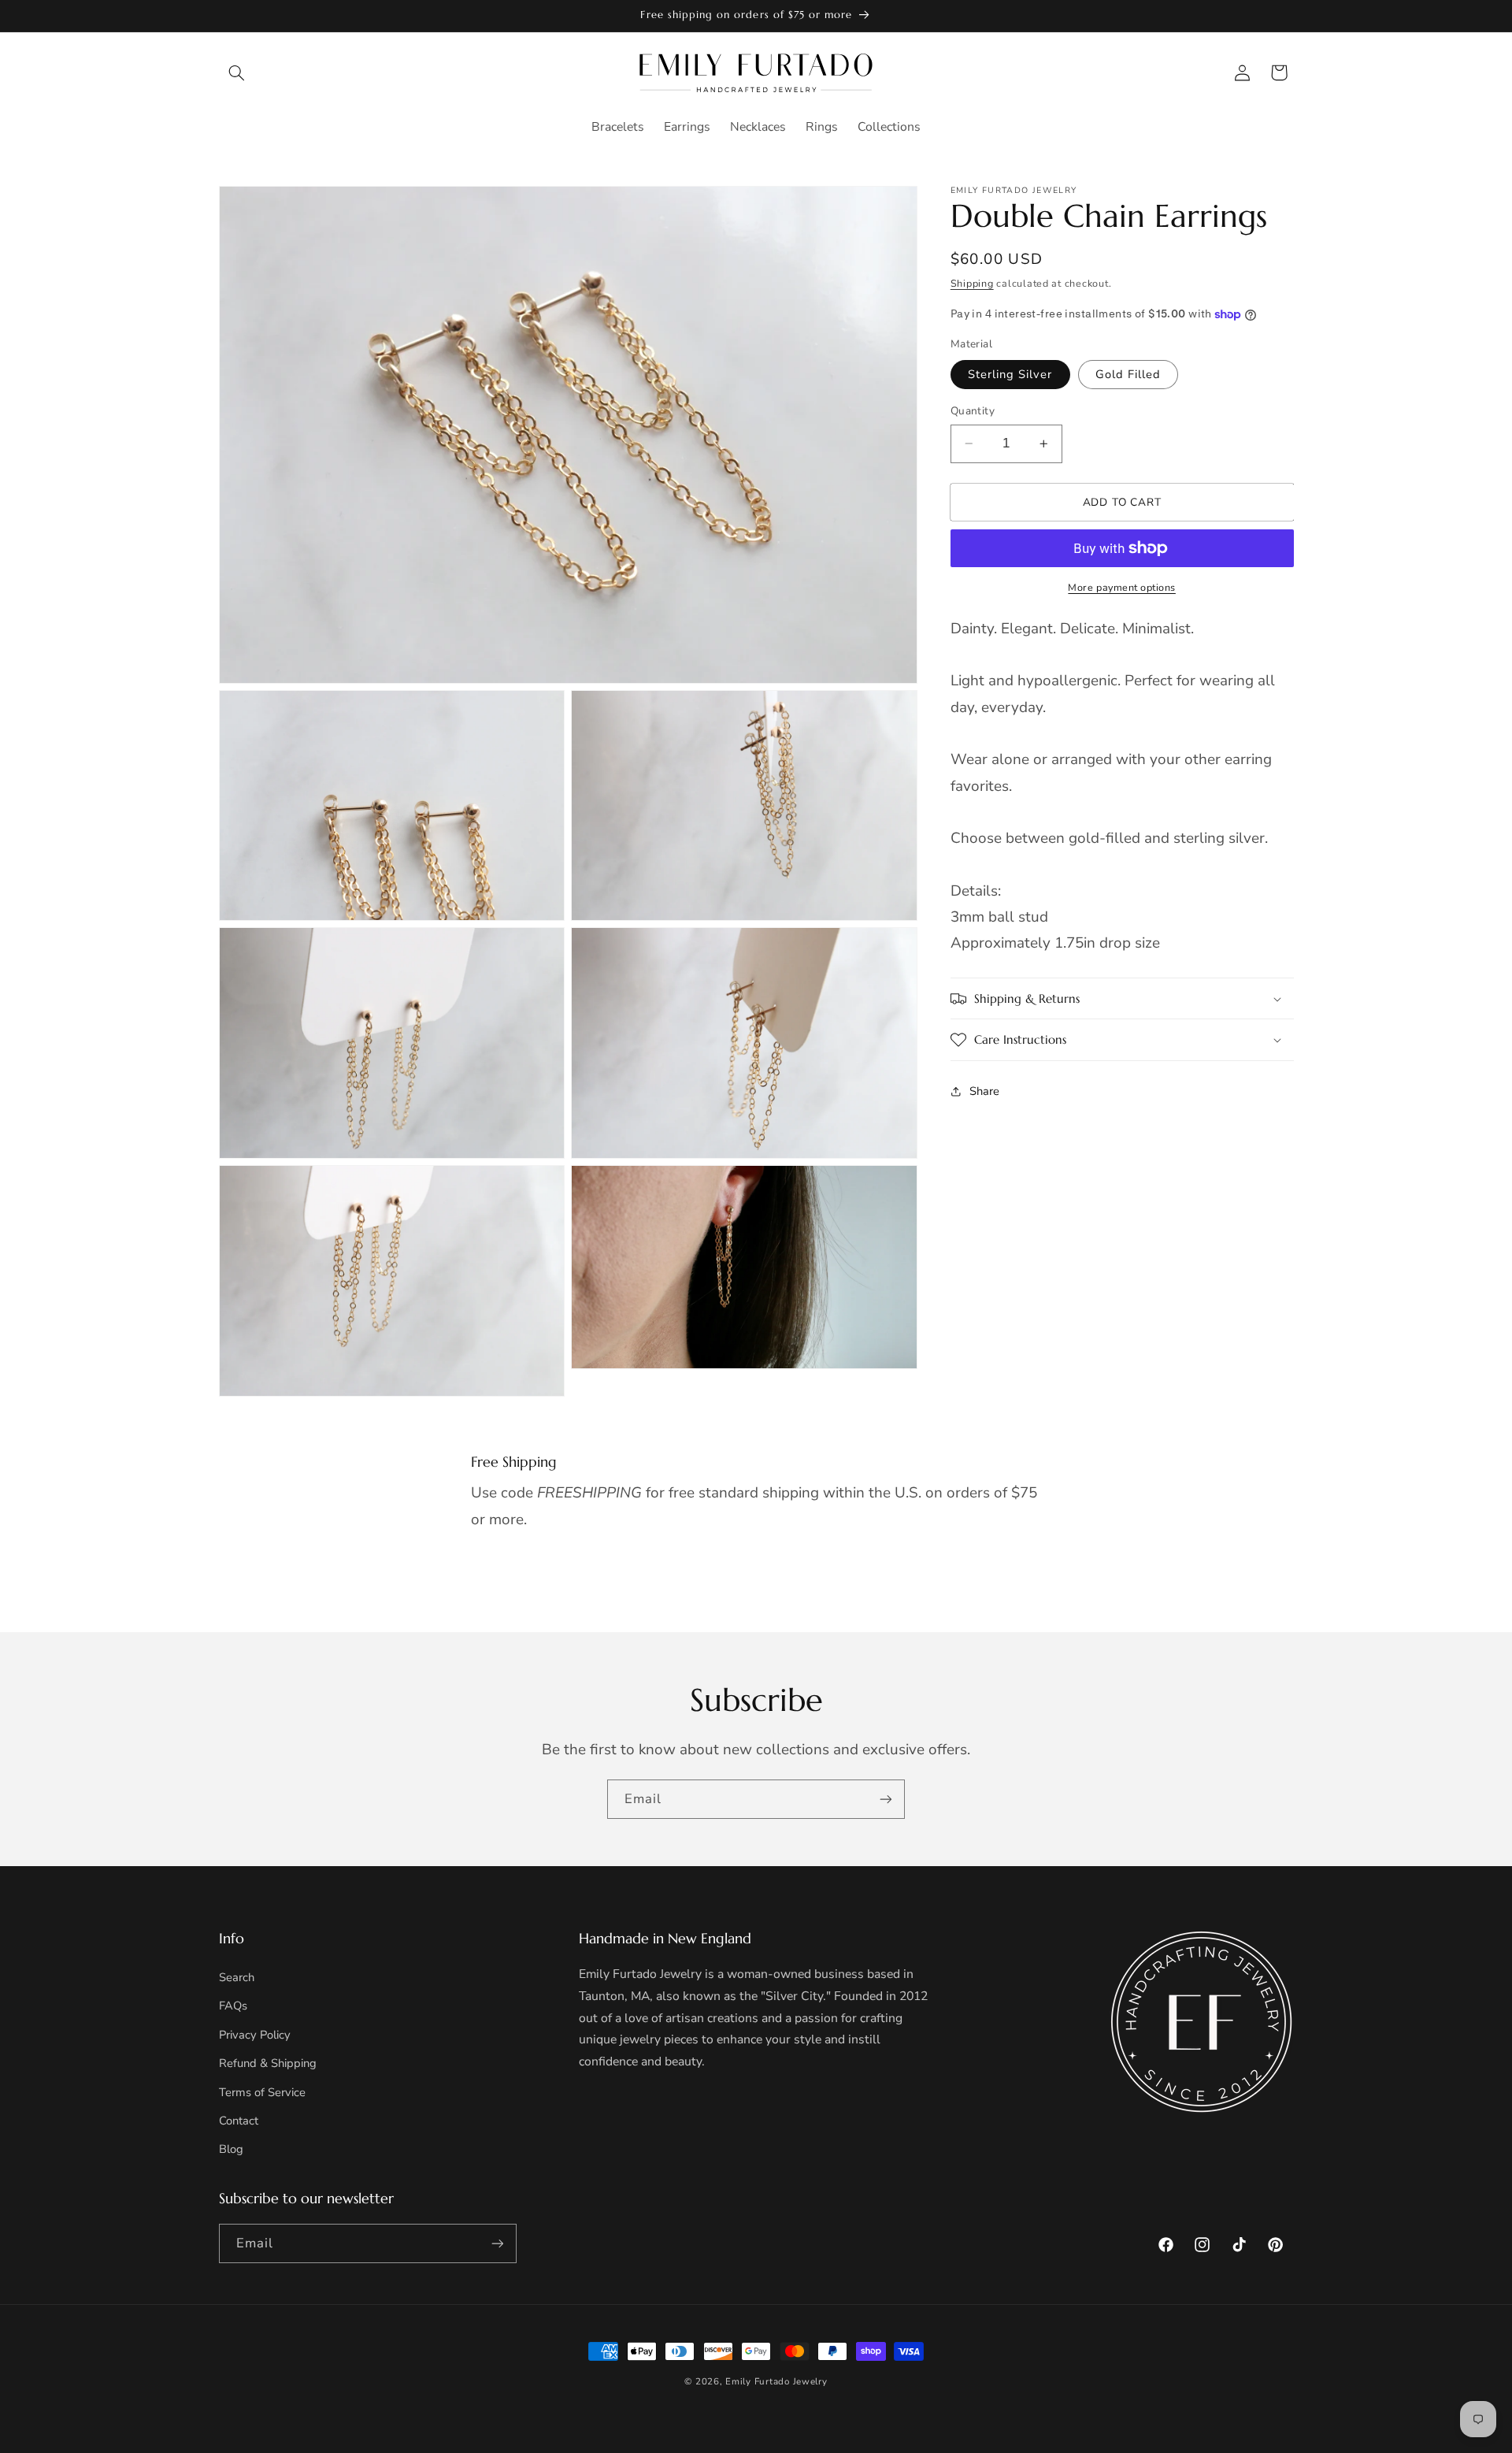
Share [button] (984, 1091)
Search (237, 1977)
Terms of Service (262, 2092)
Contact (239, 2121)
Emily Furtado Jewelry (776, 2381)
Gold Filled (1128, 374)
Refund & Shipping (268, 2063)
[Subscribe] (886, 1799)
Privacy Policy (255, 2035)
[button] (237, 72)
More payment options (1122, 587)
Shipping (972, 283)
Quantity (973, 411)
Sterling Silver (1010, 374)
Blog (231, 2149)
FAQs (233, 2006)
